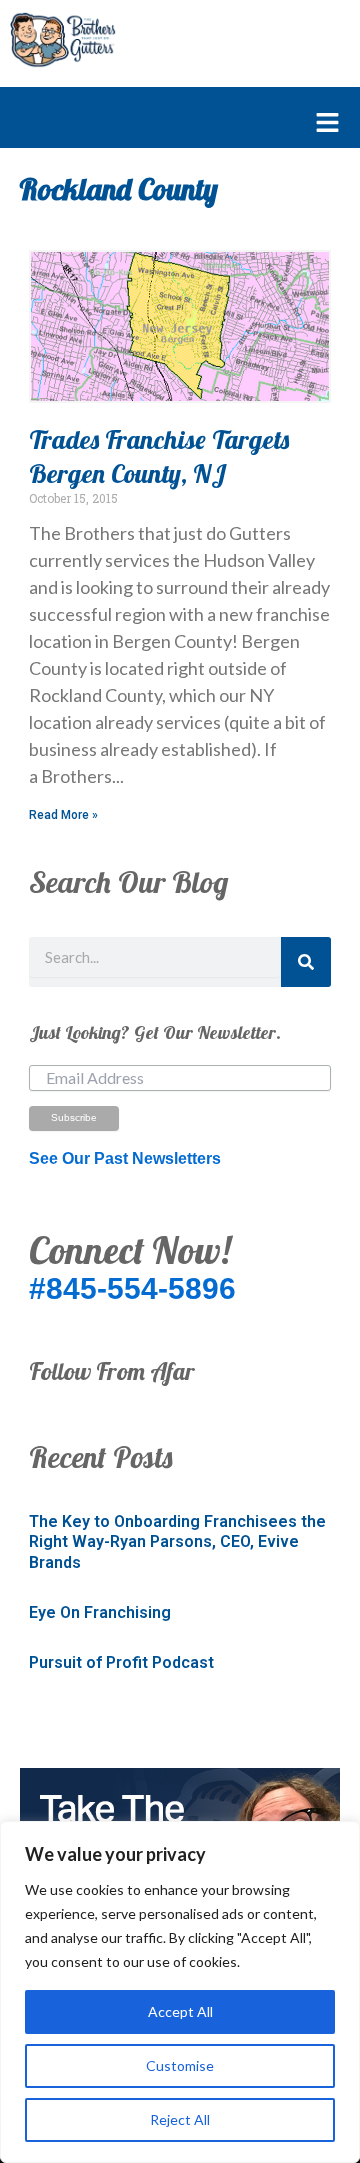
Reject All (180, 2119)
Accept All (180, 2011)
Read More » (63, 815)
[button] (170, 124)
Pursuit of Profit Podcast (121, 1662)
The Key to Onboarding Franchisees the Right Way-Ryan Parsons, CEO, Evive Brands (177, 1542)
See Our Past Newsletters (125, 1158)
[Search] (306, 962)
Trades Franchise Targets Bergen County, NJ (159, 456)
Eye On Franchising (100, 1612)
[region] (180, 1992)
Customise (180, 2065)
